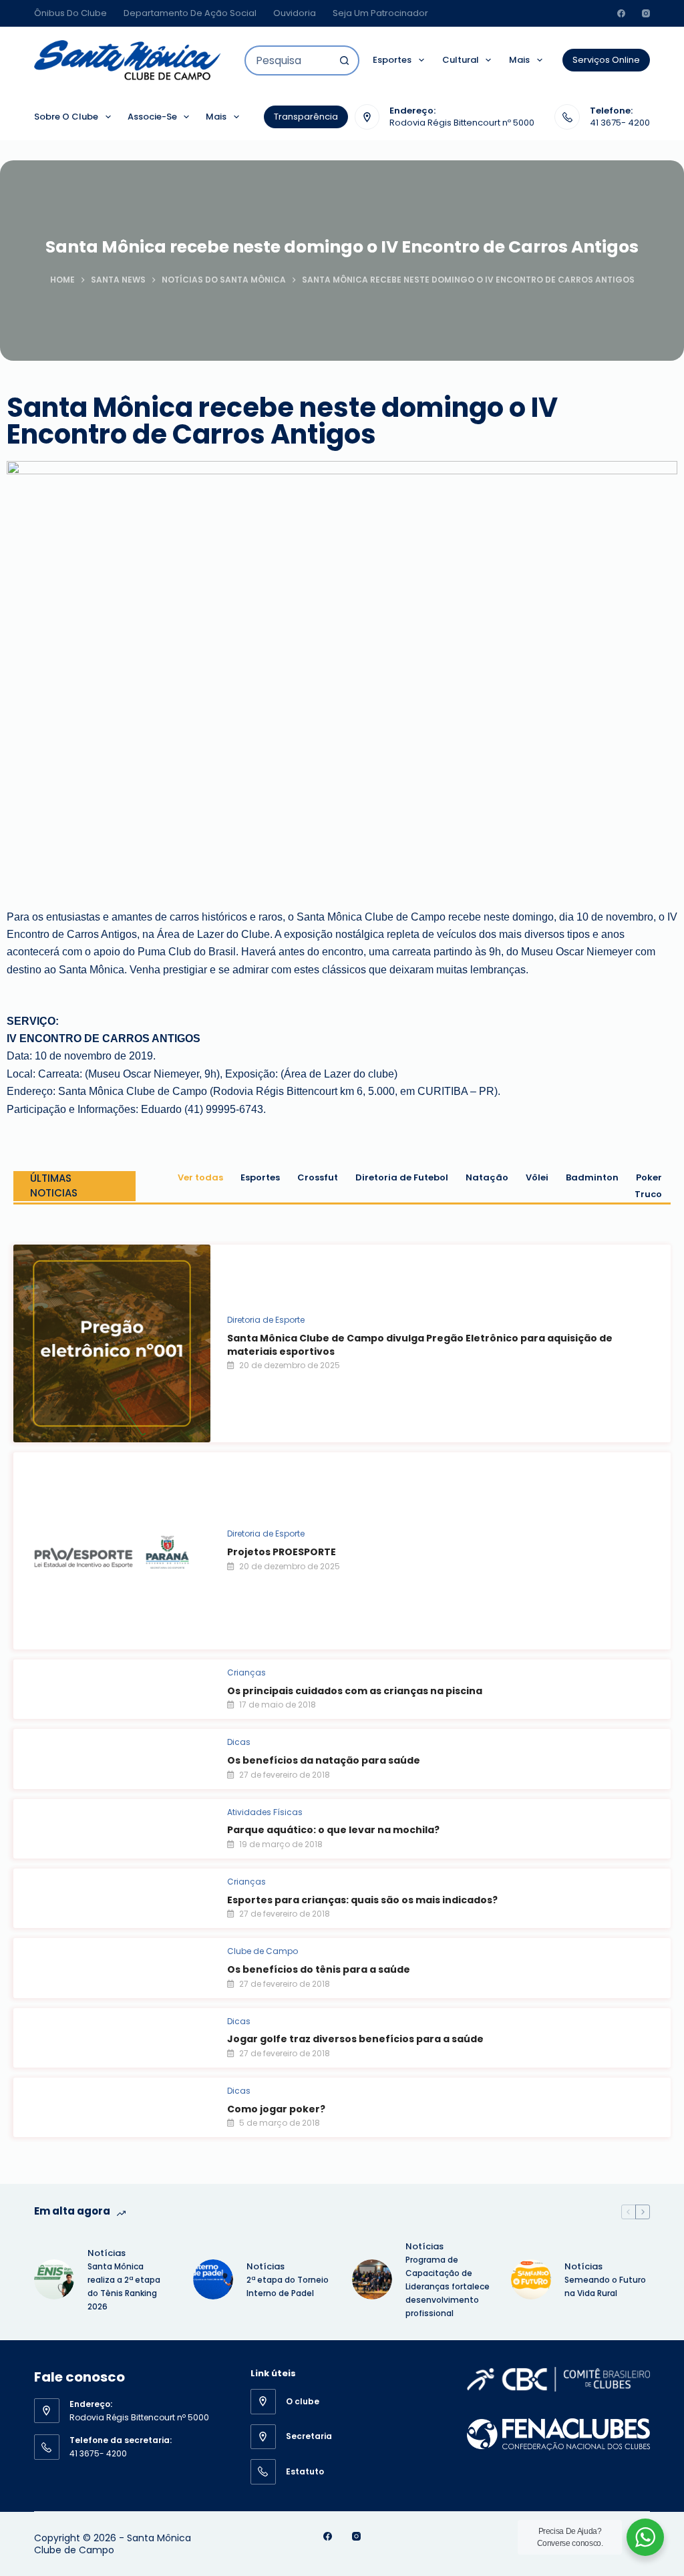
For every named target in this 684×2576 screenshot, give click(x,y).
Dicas (239, 1742)
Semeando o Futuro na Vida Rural (605, 2286)
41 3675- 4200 (620, 123)
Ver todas (200, 1177)
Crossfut (318, 1177)
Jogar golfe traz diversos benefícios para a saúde (355, 2039)
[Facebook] (621, 13)
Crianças (246, 1672)
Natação (487, 1177)
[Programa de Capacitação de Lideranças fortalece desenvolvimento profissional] (372, 2279)
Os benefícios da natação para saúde (324, 1760)
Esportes (392, 60)
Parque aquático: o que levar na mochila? (333, 1830)
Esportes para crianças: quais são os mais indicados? (362, 1900)
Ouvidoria (295, 13)
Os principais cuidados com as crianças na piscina (355, 1691)
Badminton (592, 1177)
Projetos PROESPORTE (282, 1552)
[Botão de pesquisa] (344, 60)
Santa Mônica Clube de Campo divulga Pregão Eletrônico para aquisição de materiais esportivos (420, 1345)
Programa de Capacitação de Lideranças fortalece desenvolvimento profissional (448, 2286)
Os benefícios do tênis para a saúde (319, 1969)
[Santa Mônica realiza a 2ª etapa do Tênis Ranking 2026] (54, 2279)
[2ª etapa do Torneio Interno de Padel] (213, 2279)
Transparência (306, 117)
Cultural (461, 60)
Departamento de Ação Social (190, 13)
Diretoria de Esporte (266, 1320)
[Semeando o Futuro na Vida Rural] (531, 2279)
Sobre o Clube (66, 117)
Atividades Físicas (265, 1812)
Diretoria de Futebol (402, 1177)
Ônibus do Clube (70, 13)
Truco (648, 1194)
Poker (649, 1177)
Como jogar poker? (276, 2109)
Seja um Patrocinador (380, 13)
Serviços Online (606, 60)
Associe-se (152, 117)
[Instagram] (646, 13)
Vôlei (537, 1177)
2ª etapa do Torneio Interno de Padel (288, 2286)
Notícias (107, 2253)
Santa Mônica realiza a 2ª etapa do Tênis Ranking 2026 (124, 2286)
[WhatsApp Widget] (645, 2537)
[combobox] (288, 60)
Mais (519, 60)
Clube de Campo (263, 1951)
